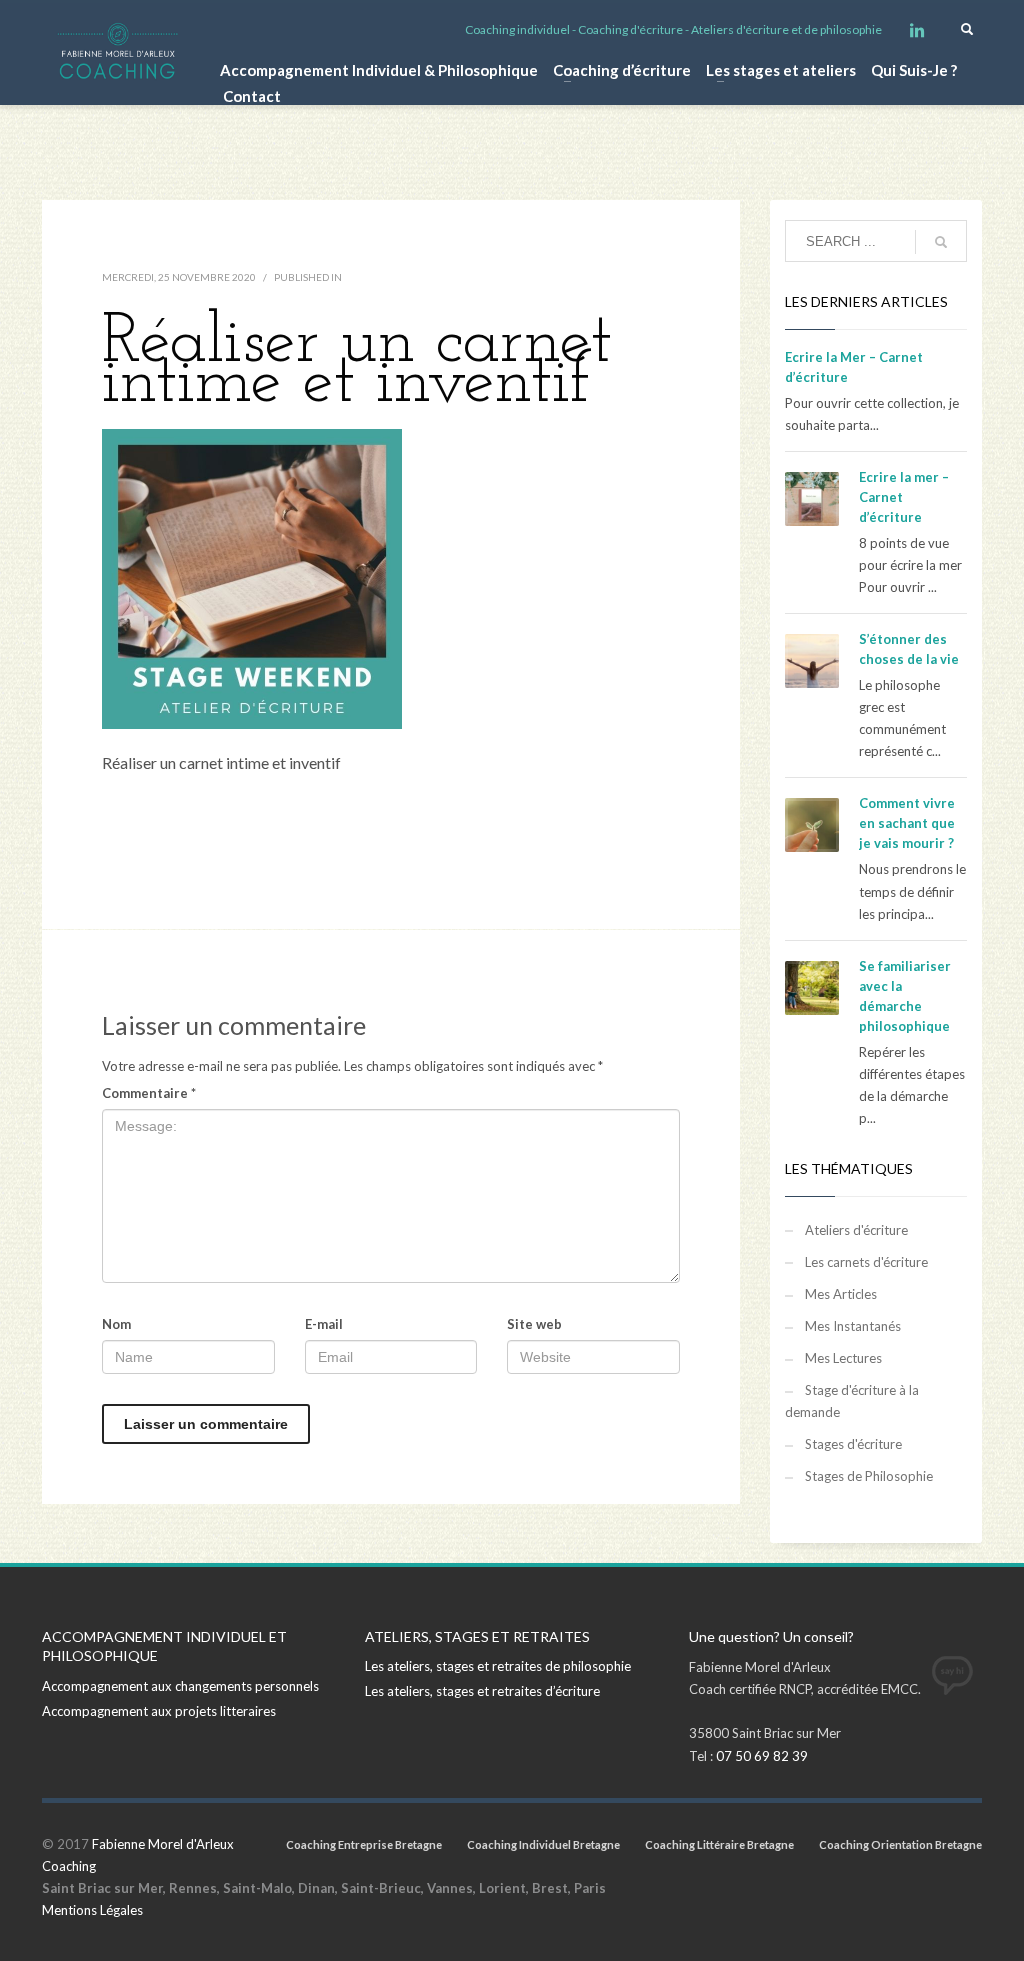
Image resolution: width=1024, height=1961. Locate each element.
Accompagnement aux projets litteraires (159, 1711)
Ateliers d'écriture (856, 1230)
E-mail (324, 1324)
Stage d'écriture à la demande (852, 1401)
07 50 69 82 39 (762, 1756)
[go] (941, 242)
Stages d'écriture (853, 1444)
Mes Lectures (843, 1358)
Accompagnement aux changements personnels (180, 1686)
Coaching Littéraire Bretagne (719, 1844)
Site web (534, 1324)
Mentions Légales (92, 1910)
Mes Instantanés (853, 1326)
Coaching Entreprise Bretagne (364, 1844)
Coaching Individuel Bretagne (543, 1844)
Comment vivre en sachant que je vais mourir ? (907, 823)
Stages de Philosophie (869, 1476)
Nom (116, 1324)
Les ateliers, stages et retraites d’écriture (482, 1691)
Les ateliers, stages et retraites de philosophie (498, 1666)
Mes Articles (841, 1294)
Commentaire (149, 1093)
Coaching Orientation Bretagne (900, 1844)
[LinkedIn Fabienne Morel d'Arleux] (917, 30)
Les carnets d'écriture (866, 1262)
